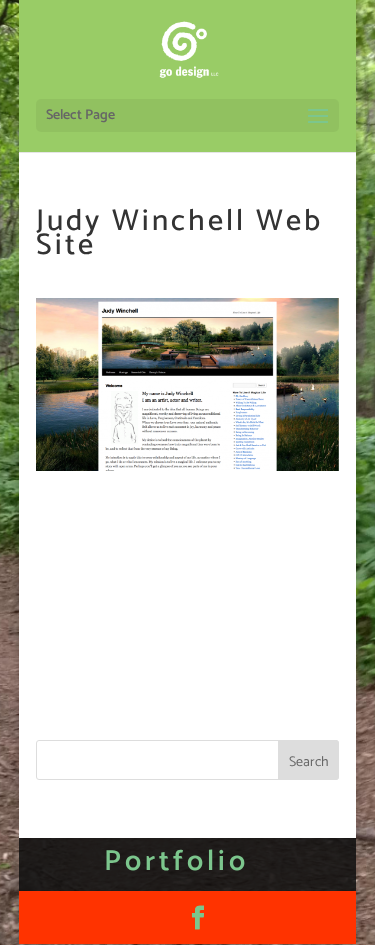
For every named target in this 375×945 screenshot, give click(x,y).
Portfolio (176, 862)
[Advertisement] (187, 658)
